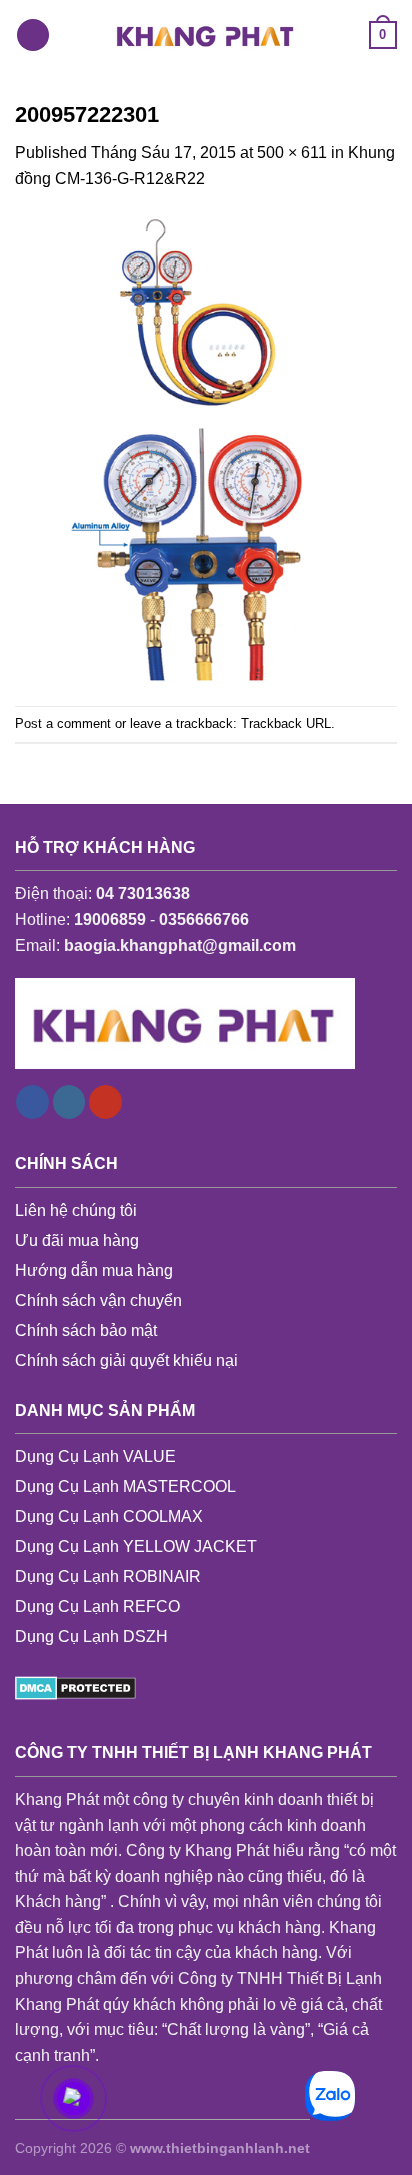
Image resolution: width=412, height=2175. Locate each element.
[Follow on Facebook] (32, 1102)
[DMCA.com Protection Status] (75, 1686)
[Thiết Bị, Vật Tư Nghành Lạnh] (206, 34)
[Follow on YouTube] (105, 1102)
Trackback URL (286, 723)
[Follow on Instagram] (69, 1102)
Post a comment (63, 723)
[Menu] (33, 35)
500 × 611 (292, 152)
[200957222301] (206, 447)
